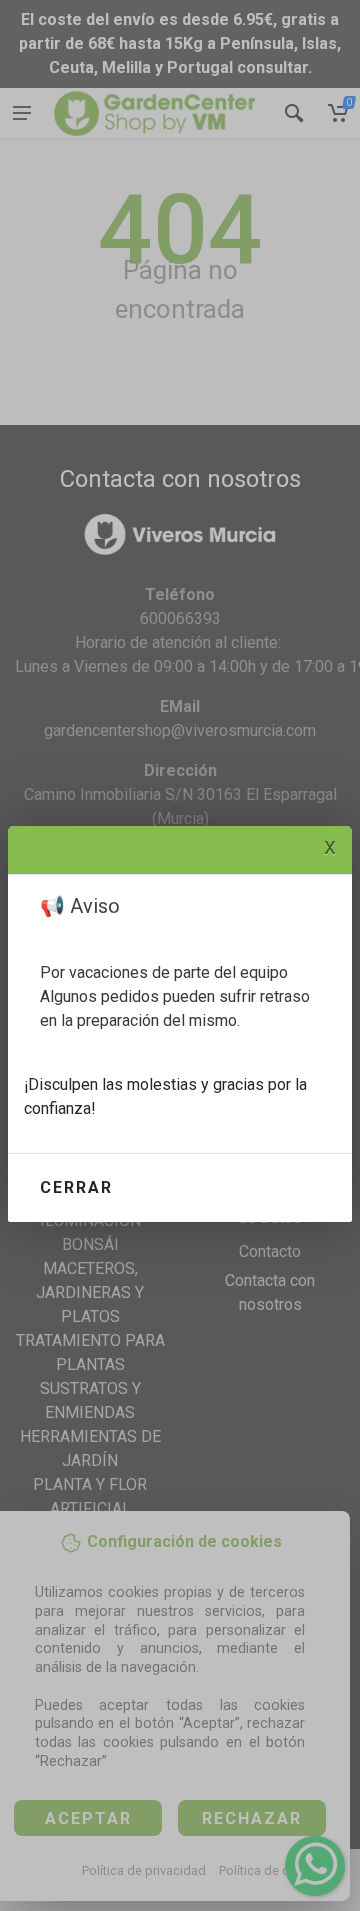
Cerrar (76, 1187)
